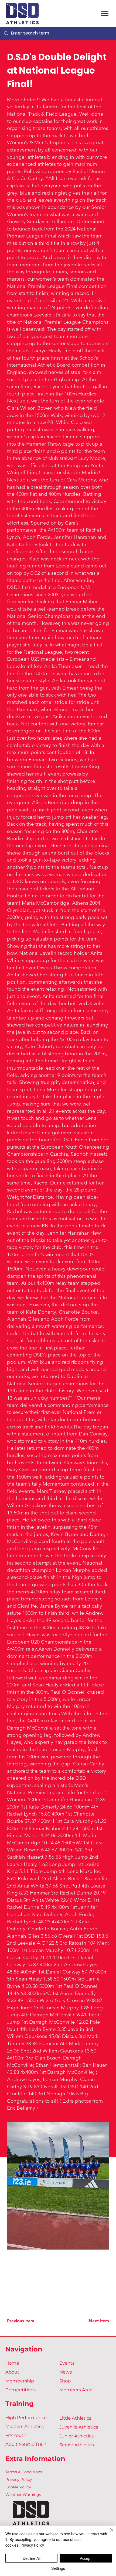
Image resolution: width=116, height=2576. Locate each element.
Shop (65, 2381)
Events (67, 2363)
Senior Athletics (77, 2445)
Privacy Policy (19, 2479)
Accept (86, 2558)
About (12, 2372)
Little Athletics (75, 2418)
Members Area (76, 2390)
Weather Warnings (23, 2495)
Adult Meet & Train (26, 2444)
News (66, 2372)
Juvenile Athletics (79, 2427)
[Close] (108, 2533)
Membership (20, 2381)
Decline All (32, 2558)
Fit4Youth (16, 2435)
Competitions (21, 2390)
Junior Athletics (76, 2436)
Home (12, 2363)
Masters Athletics (25, 2426)
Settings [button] (58, 2568)
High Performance (26, 2417)
